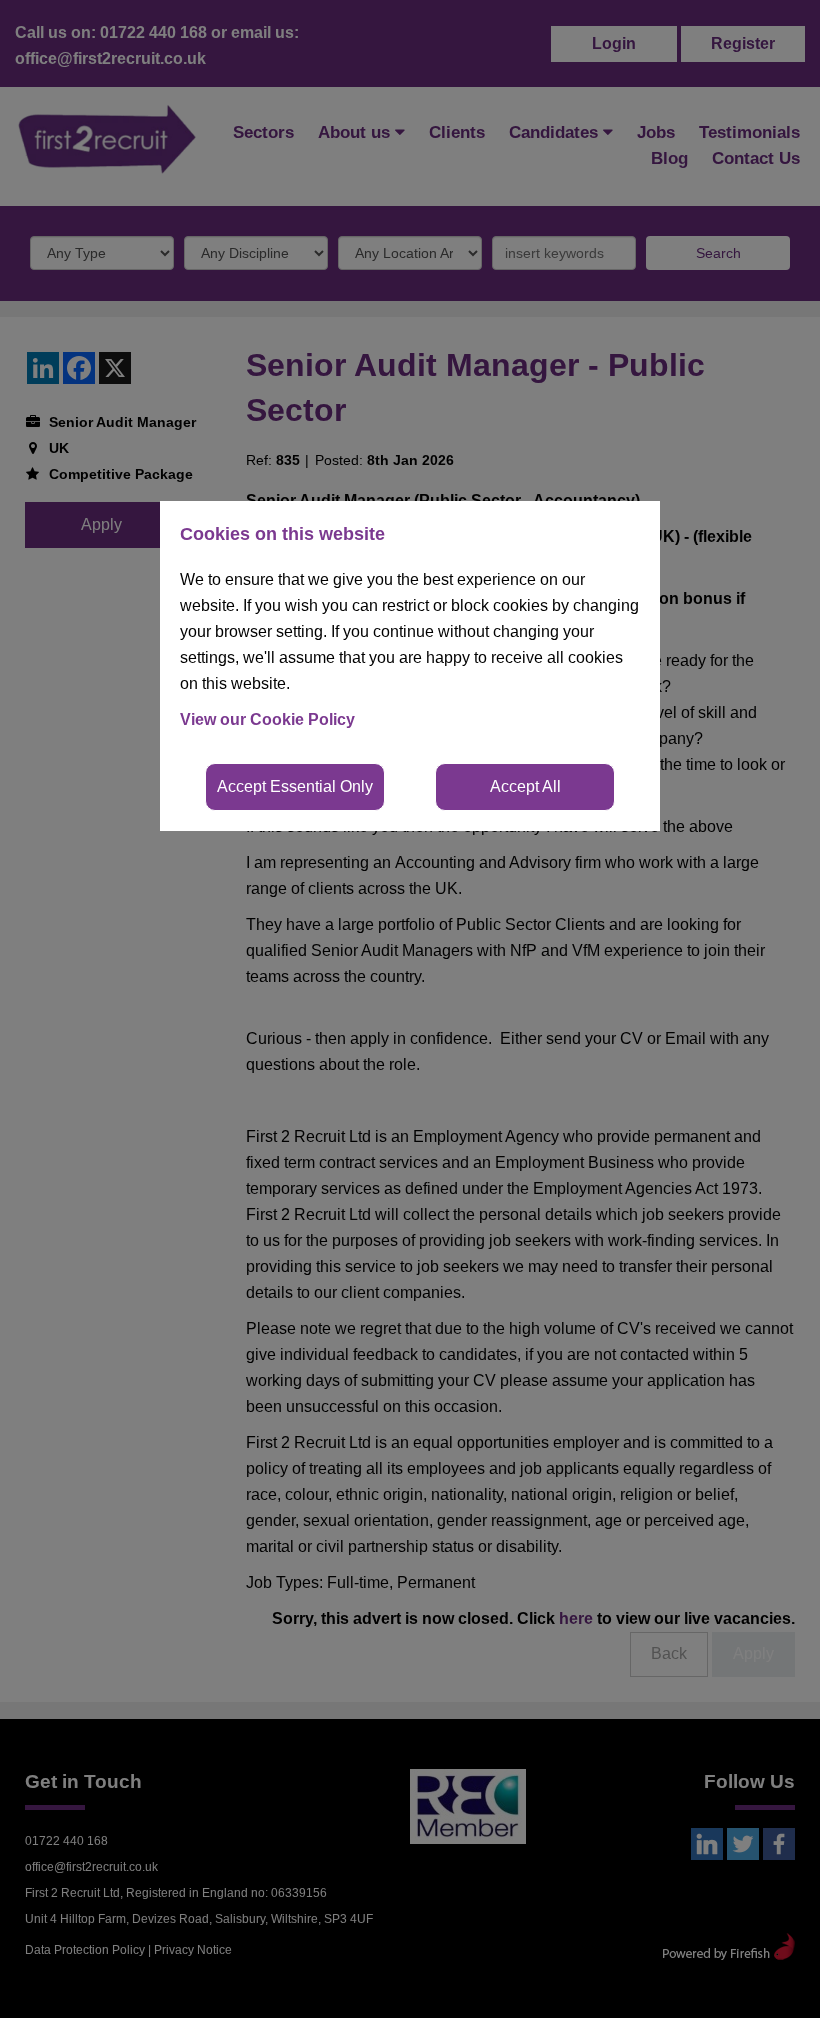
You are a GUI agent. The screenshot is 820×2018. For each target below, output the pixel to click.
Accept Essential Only (295, 786)
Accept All (525, 786)
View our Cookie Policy (267, 719)
